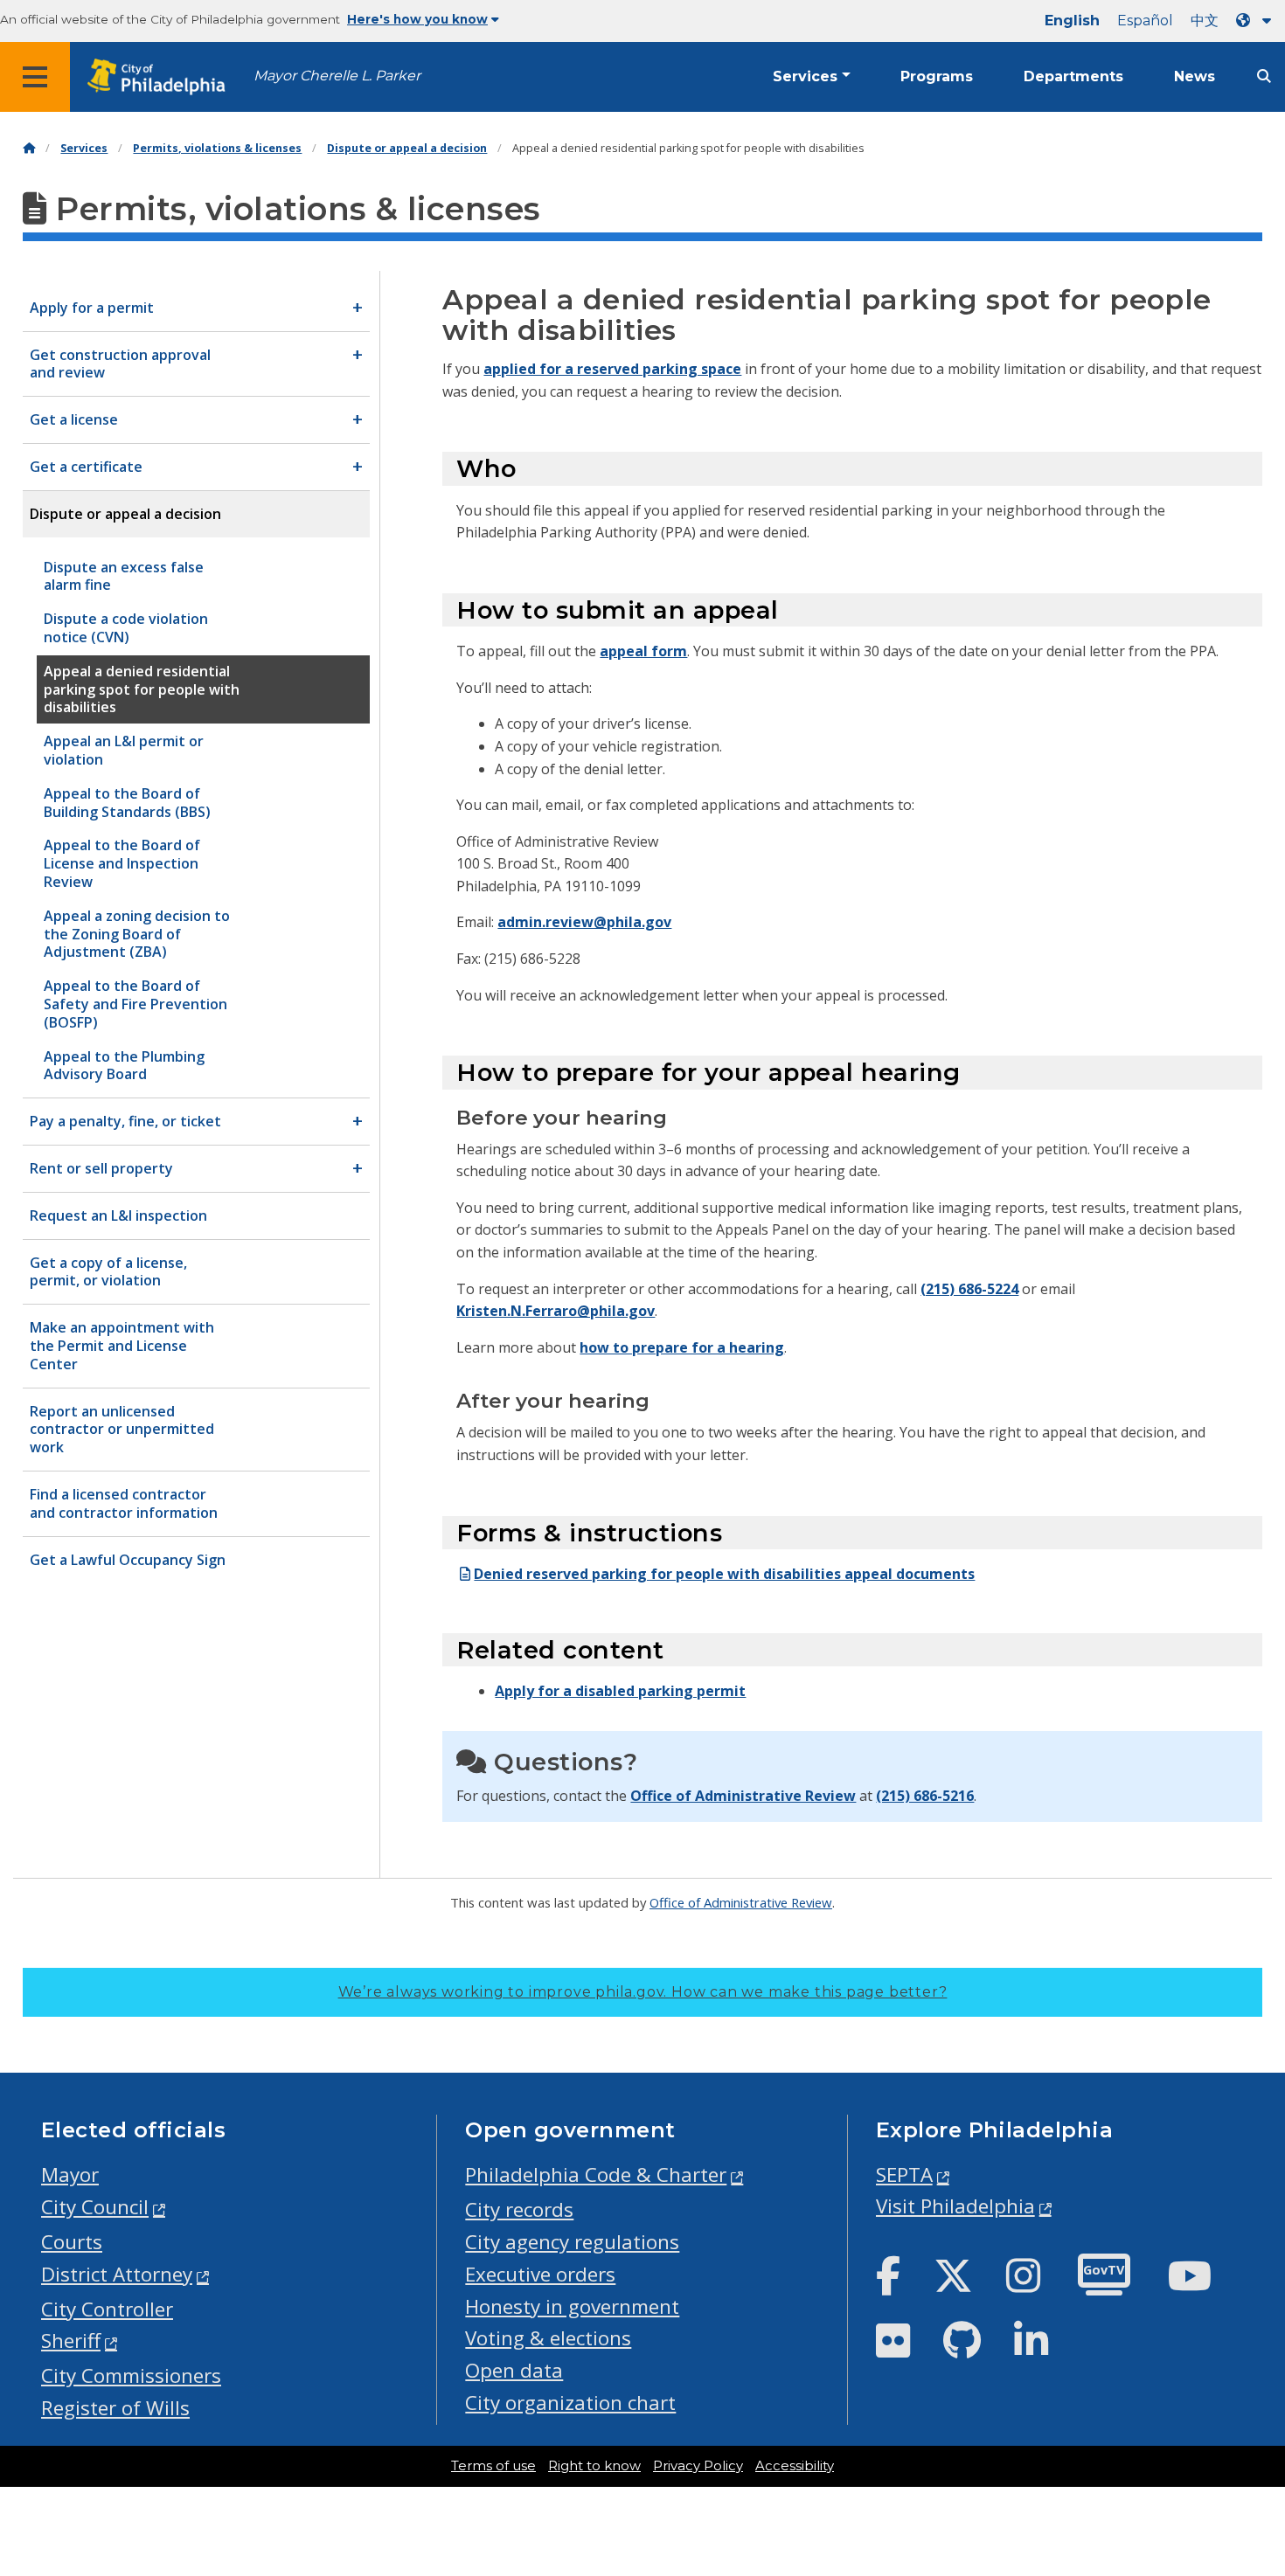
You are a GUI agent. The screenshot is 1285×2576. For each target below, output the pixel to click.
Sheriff (71, 2341)
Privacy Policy (698, 2466)
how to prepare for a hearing (682, 1347)
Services (805, 76)
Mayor (70, 2174)
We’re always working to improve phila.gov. (643, 1992)
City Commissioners (131, 2375)
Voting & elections (548, 2338)
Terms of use (493, 2466)
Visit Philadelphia (955, 2206)
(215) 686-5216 (925, 1796)
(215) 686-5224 (969, 1289)
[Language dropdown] (1257, 21)
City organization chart (570, 2403)
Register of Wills (115, 2408)
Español (1145, 21)
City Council (95, 2207)
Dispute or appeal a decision (407, 148)
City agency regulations (572, 2242)
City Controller (107, 2309)
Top (1245, 2437)
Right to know (594, 2466)
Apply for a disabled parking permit (620, 1691)
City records (519, 2209)
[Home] (29, 148)
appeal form (643, 651)
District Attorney (117, 2274)
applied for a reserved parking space (612, 369)
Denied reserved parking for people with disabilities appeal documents (724, 1574)
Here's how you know (417, 19)
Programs (937, 76)
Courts (72, 2242)
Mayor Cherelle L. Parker (337, 76)
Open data (514, 2370)
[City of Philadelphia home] (162, 77)
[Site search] (1264, 76)
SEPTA (904, 2174)
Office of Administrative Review (743, 1796)
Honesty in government (572, 2306)
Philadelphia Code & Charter (596, 2174)
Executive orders (540, 2274)
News (1195, 76)
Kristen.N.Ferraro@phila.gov (556, 1311)
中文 (1205, 21)
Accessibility (795, 2466)
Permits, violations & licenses (217, 148)
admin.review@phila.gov (584, 922)
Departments (1073, 76)
